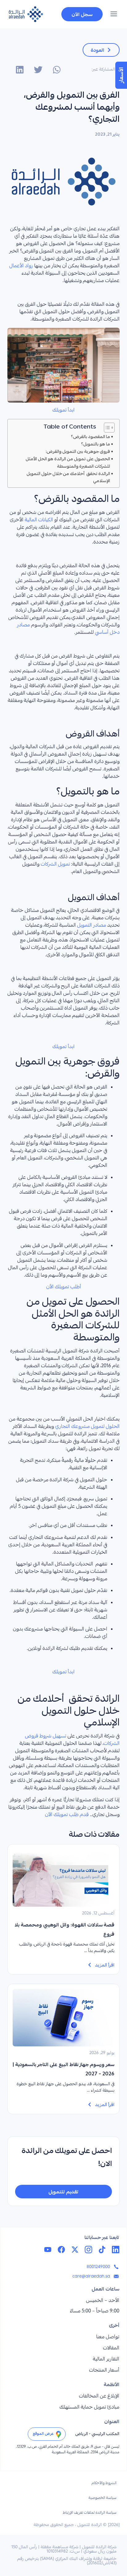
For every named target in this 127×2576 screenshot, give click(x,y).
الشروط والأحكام (104, 2483)
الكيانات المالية (39, 520)
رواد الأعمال (21, 266)
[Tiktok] (102, 2250)
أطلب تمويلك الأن (64, 1287)
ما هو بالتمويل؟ (96, 444)
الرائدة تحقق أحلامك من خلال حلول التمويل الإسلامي (68, 477)
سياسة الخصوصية (102, 2498)
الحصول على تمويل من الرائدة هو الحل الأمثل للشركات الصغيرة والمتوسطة (68, 462)
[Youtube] (48, 2250)
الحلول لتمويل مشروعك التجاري (87, 1427)
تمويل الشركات (55, 865)
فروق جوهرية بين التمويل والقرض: (78, 451)
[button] (114, 15)
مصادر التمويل (92, 926)
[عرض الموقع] (59, 2434)
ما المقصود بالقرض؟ (90, 437)
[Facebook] (61, 2250)
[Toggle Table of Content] (106, 428)
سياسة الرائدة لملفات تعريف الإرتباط (90, 2513)
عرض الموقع (43, 2434)
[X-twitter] (75, 2250)
